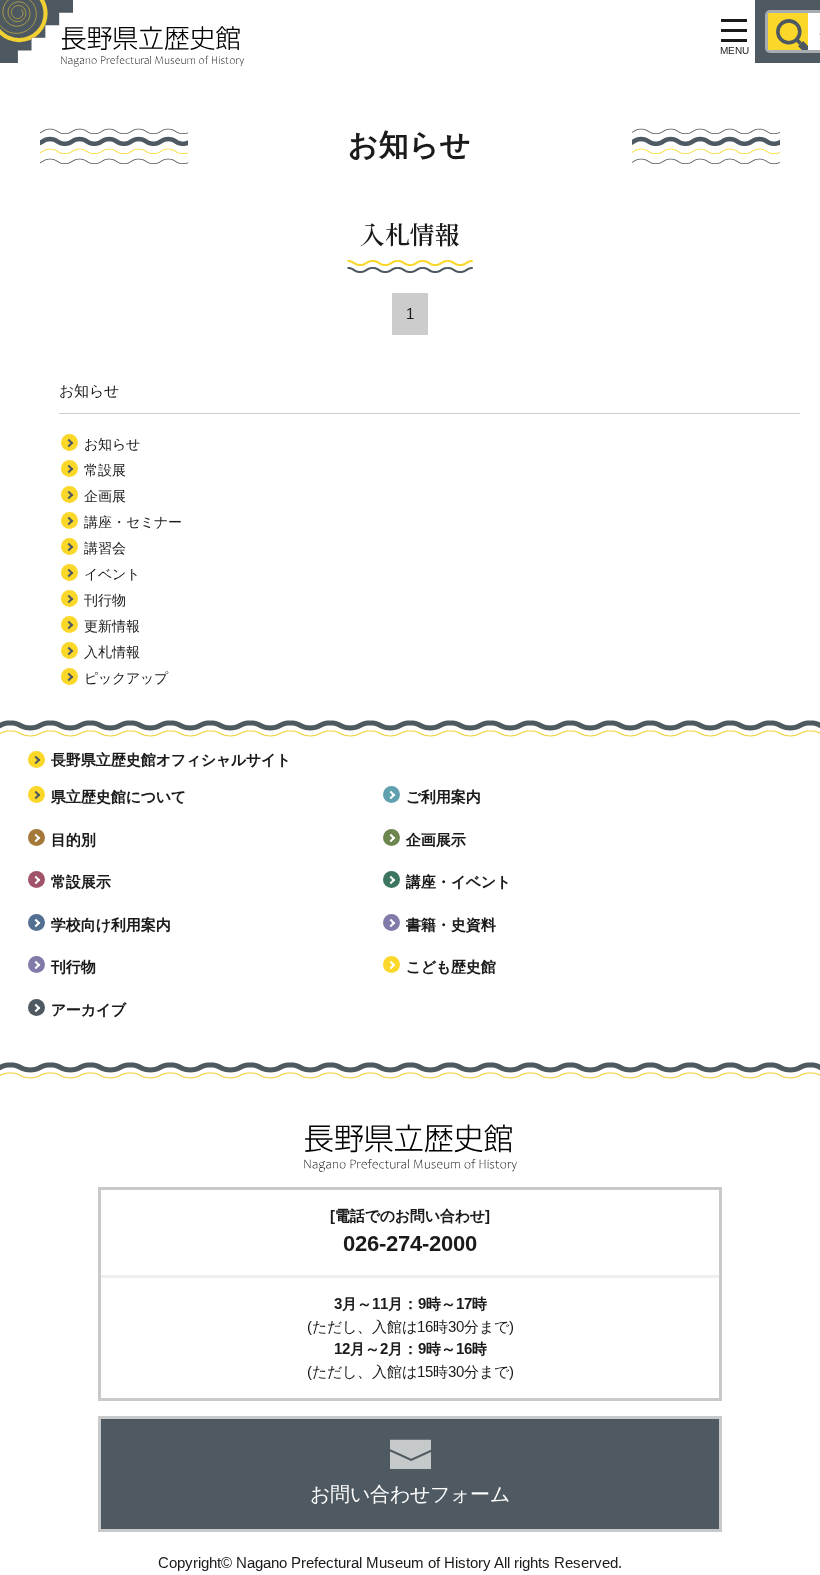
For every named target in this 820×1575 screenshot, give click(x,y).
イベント (112, 574)
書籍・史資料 (451, 924)
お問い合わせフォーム (410, 1494)
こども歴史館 (451, 966)
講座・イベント (458, 881)
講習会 (105, 548)
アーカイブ (88, 1009)
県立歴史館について (118, 796)
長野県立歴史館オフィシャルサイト (171, 759)
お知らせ (112, 444)
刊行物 (105, 600)
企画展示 (436, 839)
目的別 (73, 839)
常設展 (105, 470)
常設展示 (81, 881)
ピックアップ (126, 678)
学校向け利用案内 (111, 924)
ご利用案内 (443, 796)
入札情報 (112, 652)
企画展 (105, 496)
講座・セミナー (133, 522)
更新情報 (112, 626)
